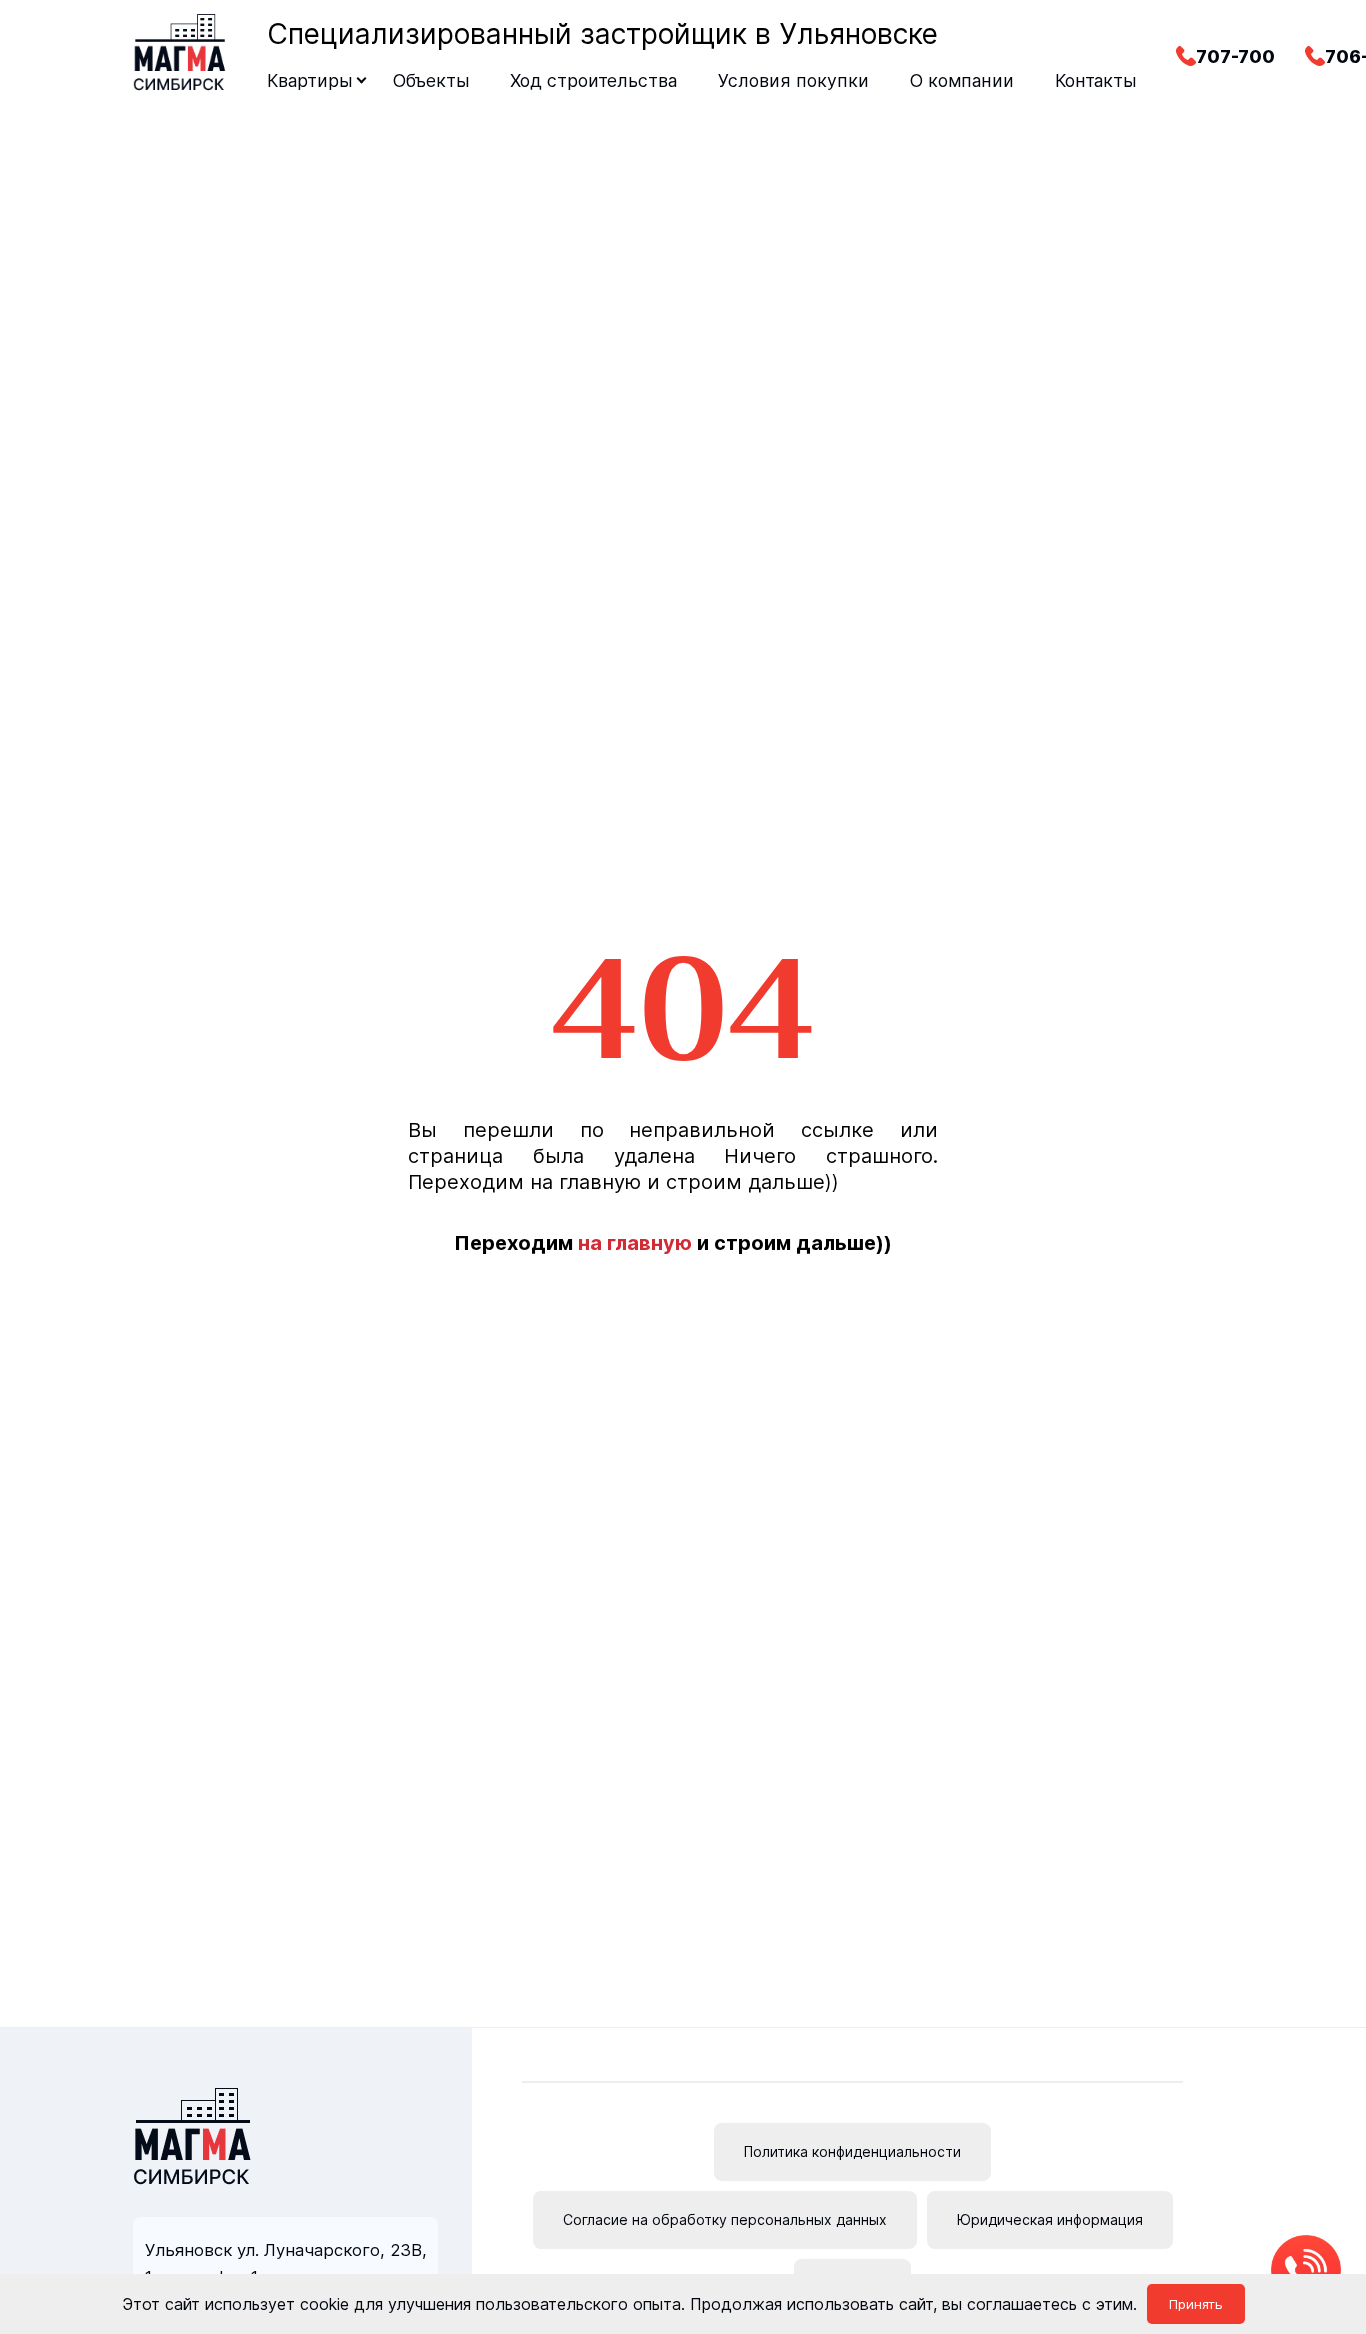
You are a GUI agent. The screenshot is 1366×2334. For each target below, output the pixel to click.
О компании (962, 80)
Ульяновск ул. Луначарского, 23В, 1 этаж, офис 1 (286, 2263)
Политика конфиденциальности (852, 2151)
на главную (635, 1243)
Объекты (431, 80)
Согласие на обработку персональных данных (725, 2219)
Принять (1196, 2304)
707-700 (1235, 56)
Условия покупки (793, 80)
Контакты (1095, 80)
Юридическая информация (1050, 2219)
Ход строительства (593, 80)
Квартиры (309, 80)
